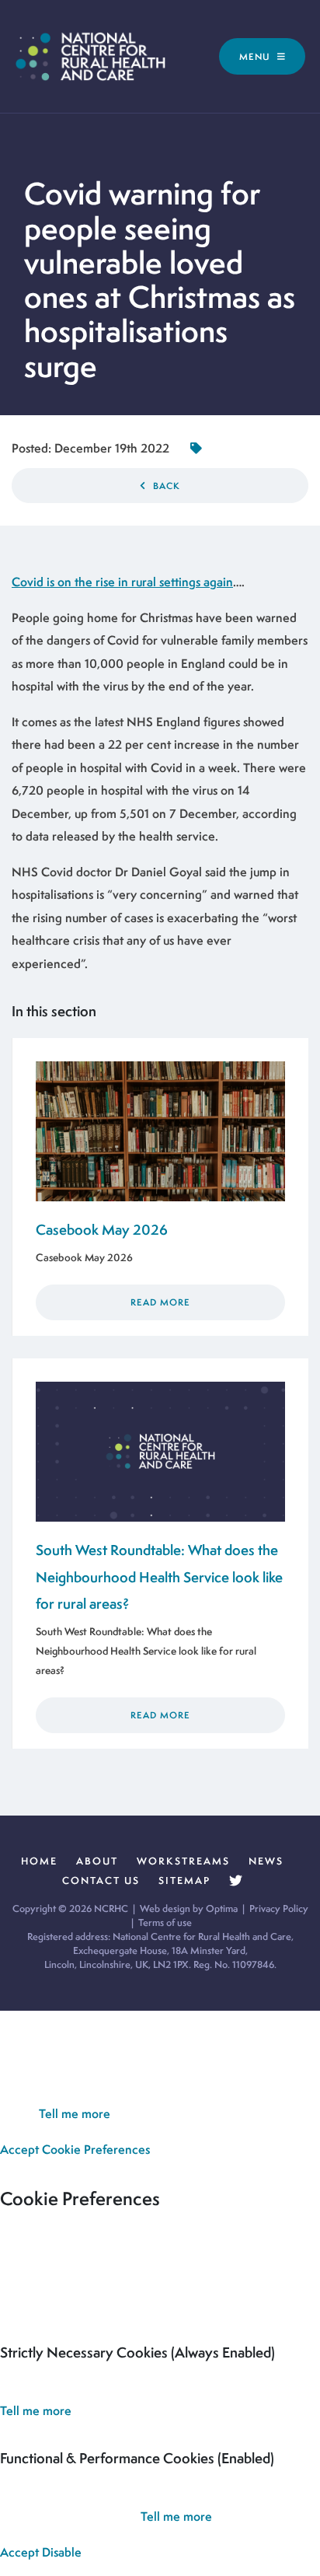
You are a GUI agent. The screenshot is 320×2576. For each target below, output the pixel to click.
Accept (19, 2150)
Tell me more (75, 2114)
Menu (256, 56)
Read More (160, 1302)
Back (165, 486)
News (266, 1861)
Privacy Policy (279, 1908)
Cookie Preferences (96, 2150)
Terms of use (165, 1922)
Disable (62, 2552)
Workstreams (183, 1861)
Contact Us (101, 1880)
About (97, 1861)
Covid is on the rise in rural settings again (122, 582)
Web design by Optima (189, 1908)
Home (39, 1861)
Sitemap (184, 1880)
